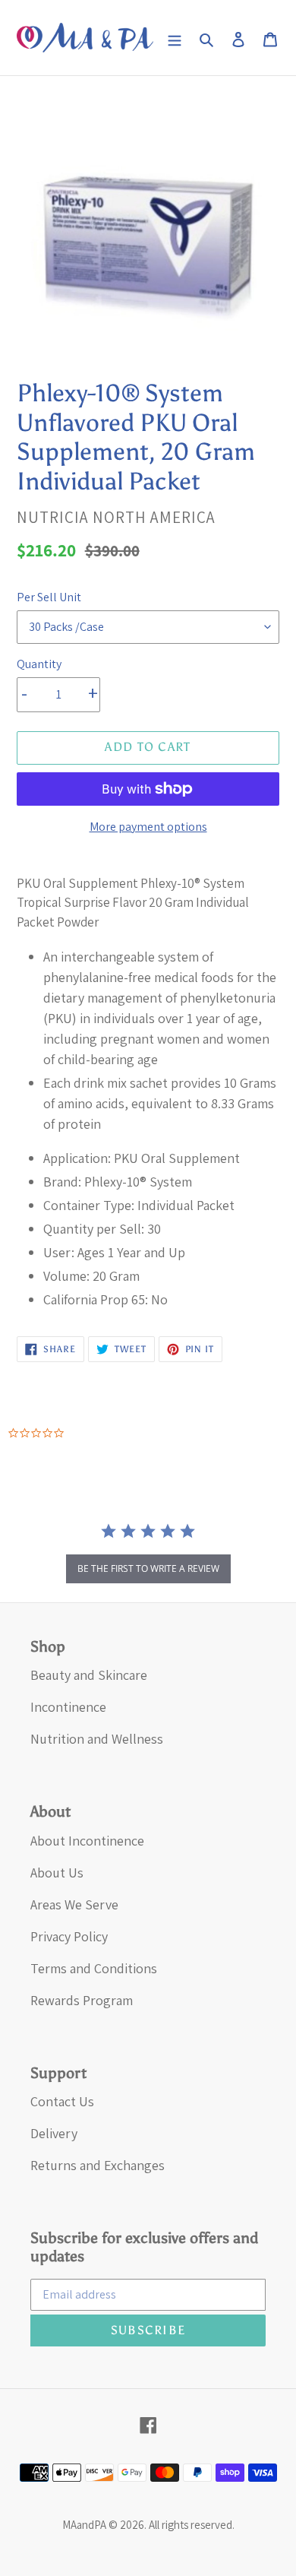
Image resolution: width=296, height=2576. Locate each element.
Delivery (54, 2133)
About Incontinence (87, 1841)
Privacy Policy (69, 1936)
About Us (57, 1873)
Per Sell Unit (49, 597)
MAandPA (84, 2525)
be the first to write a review (148, 1568)
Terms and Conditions (94, 1968)
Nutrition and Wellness (97, 1739)
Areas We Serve (74, 1904)
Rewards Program (82, 2000)
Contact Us (62, 2101)
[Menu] (175, 38)
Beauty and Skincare (89, 1675)
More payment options (148, 827)
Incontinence (68, 1707)
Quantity (39, 664)
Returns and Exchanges (98, 2165)
